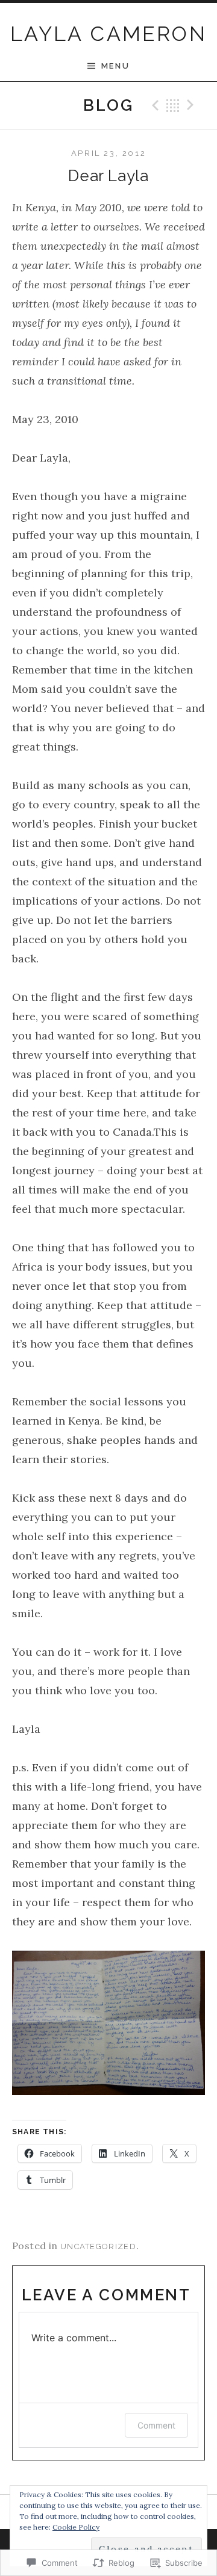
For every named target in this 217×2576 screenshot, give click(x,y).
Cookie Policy (76, 2527)
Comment (156, 2425)
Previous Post (154, 105)
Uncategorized (98, 2246)
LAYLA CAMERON (108, 34)
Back (173, 105)
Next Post (192, 105)
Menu (115, 66)
